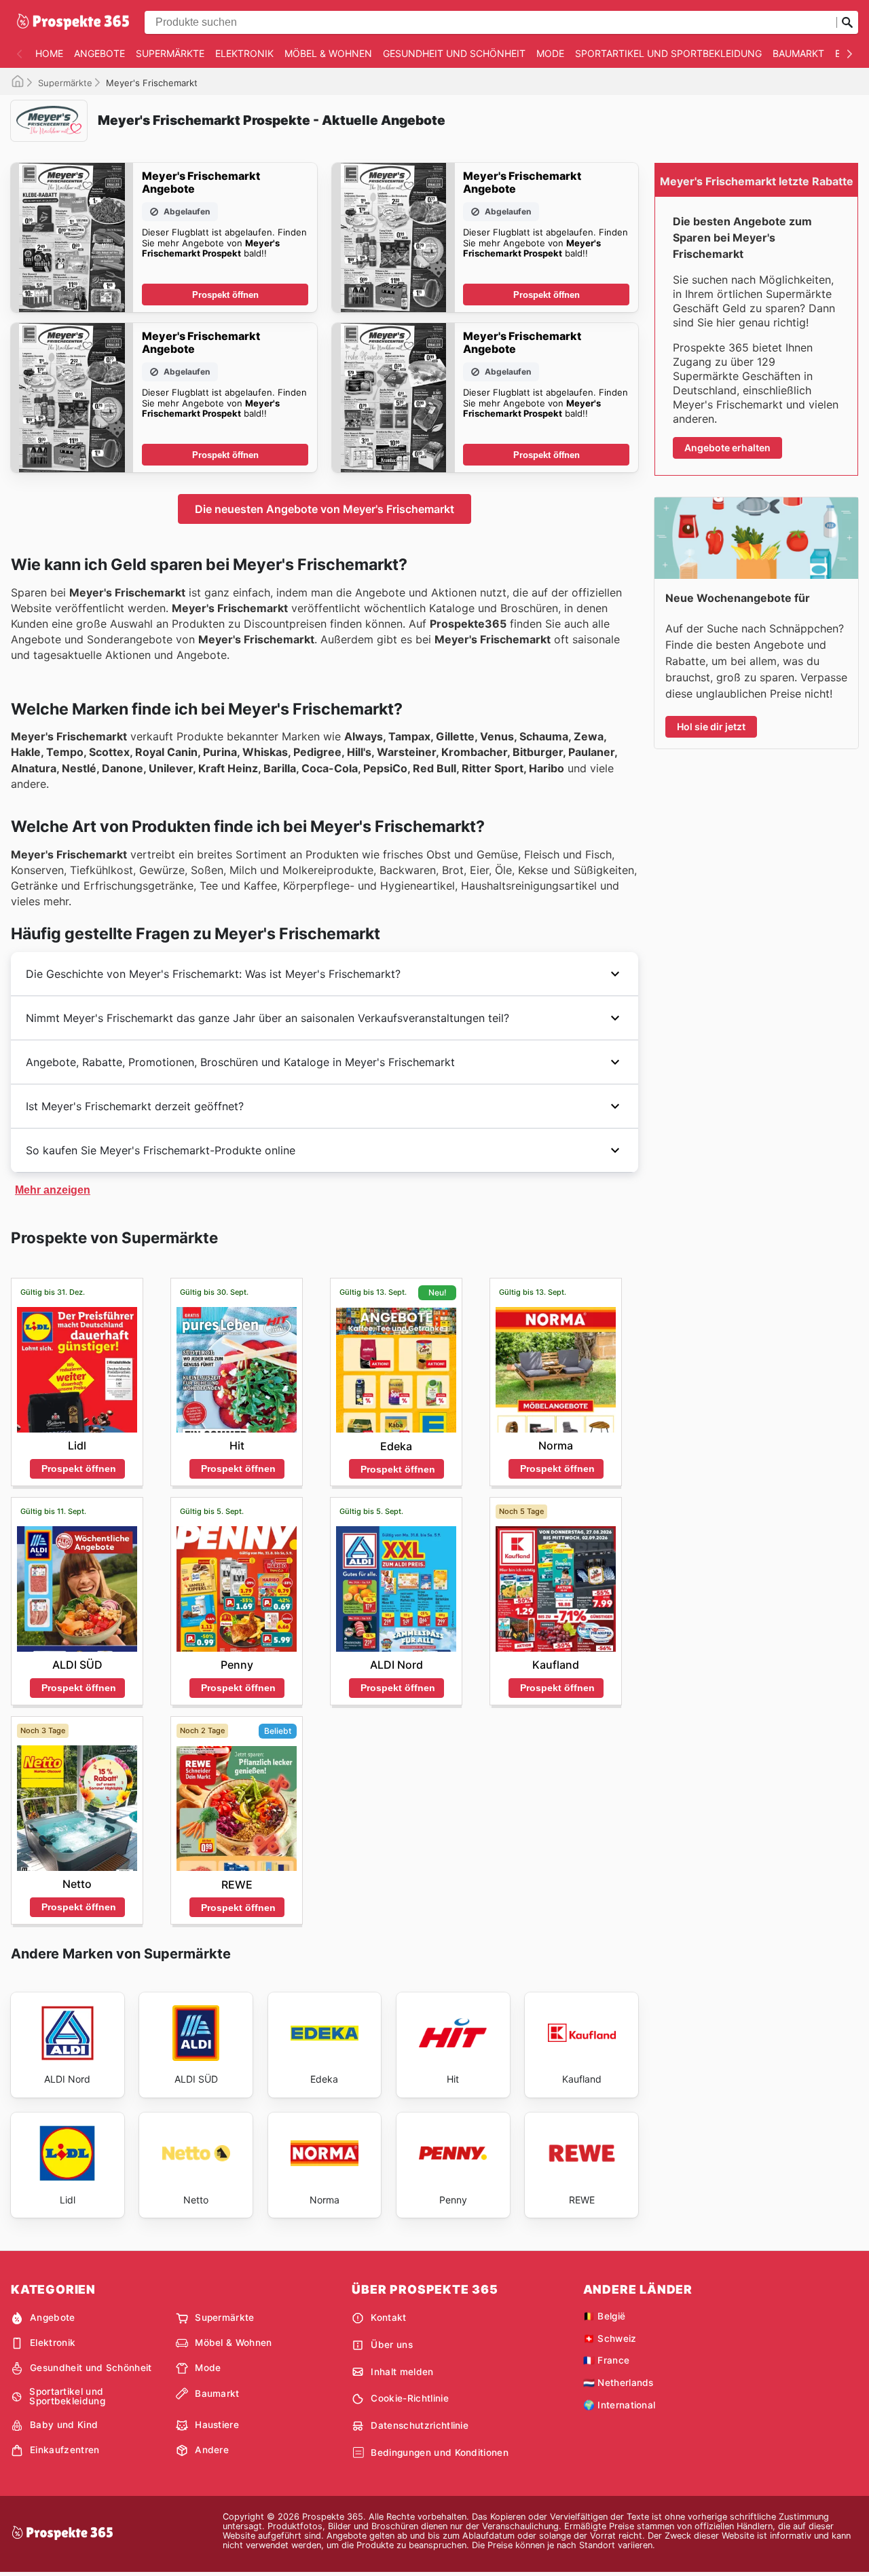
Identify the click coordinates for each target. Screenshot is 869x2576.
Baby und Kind (64, 2425)
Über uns (392, 2345)
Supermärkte (170, 53)
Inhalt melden (402, 2372)
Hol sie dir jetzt (711, 726)
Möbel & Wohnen (328, 53)
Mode (550, 53)
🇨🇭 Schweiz (610, 2338)
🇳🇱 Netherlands (618, 2383)
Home (49, 53)
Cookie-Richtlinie (409, 2398)
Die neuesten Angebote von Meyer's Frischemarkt (325, 509)
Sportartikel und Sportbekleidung (668, 53)
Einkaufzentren (64, 2450)
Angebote (99, 53)
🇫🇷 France (607, 2360)
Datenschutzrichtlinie (420, 2425)
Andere (212, 2450)
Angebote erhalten (727, 448)
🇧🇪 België (605, 2316)
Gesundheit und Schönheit (454, 53)
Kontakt (388, 2317)
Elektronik (244, 53)
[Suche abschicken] (847, 22)
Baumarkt (798, 53)
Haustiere (217, 2425)
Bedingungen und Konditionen (440, 2452)
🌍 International (620, 2405)
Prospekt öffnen (225, 295)
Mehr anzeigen (53, 1190)
